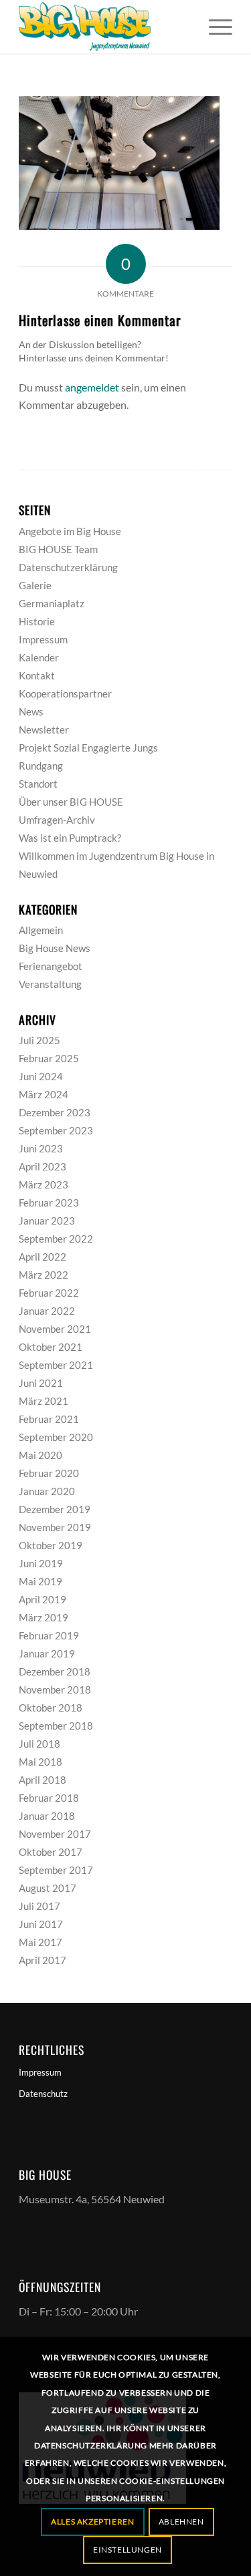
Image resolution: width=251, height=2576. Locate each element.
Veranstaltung (50, 984)
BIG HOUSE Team (58, 549)
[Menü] (214, 27)
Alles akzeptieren (92, 2522)
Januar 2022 (47, 1311)
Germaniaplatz (52, 603)
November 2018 (55, 1689)
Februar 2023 (49, 1202)
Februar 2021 (49, 1419)
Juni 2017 (41, 1924)
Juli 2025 (39, 1040)
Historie (37, 621)
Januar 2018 (47, 1816)
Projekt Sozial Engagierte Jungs (88, 748)
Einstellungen (128, 2550)
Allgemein (41, 930)
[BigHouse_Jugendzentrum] (104, 27)
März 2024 (44, 1094)
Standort (38, 784)
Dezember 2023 (55, 1112)
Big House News (55, 948)
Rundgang (41, 766)
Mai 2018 (40, 1762)
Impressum (43, 639)
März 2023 (44, 1184)
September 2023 (56, 1130)
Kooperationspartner (65, 693)
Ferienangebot (51, 966)
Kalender (39, 657)
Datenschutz (43, 2094)
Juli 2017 (39, 1906)
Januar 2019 (47, 1653)
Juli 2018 (39, 1744)
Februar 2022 (49, 1293)
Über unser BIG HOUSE (71, 802)
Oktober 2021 (51, 1347)
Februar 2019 (49, 1635)
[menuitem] (214, 27)
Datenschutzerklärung (68, 567)
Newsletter (44, 730)
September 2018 (56, 1726)
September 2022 (56, 1239)
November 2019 (55, 1527)
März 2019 (44, 1617)
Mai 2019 (40, 1581)
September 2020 (56, 1437)
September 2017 (56, 1870)
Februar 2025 (49, 1058)
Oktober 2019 (51, 1545)
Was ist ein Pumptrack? (70, 838)
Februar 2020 (49, 1473)
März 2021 (44, 1401)
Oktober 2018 (51, 1708)
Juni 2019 (41, 1563)
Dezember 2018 (55, 1671)
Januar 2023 (47, 1221)
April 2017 (43, 1960)
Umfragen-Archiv (57, 820)
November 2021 (55, 1329)
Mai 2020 (40, 1455)
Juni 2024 (41, 1076)
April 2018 (43, 1780)
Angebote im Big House (70, 531)
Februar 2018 (49, 1798)
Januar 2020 (47, 1491)
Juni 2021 (41, 1383)
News (31, 711)
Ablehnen (181, 2522)
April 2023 (43, 1166)
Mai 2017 (40, 1942)
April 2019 (43, 1599)
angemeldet (92, 387)
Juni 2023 (41, 1148)
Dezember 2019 (55, 1509)
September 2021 (56, 1365)
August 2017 (48, 1888)
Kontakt (37, 675)
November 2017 (55, 1834)
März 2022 (44, 1275)
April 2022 (43, 1257)
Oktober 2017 (51, 1852)
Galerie (35, 585)
